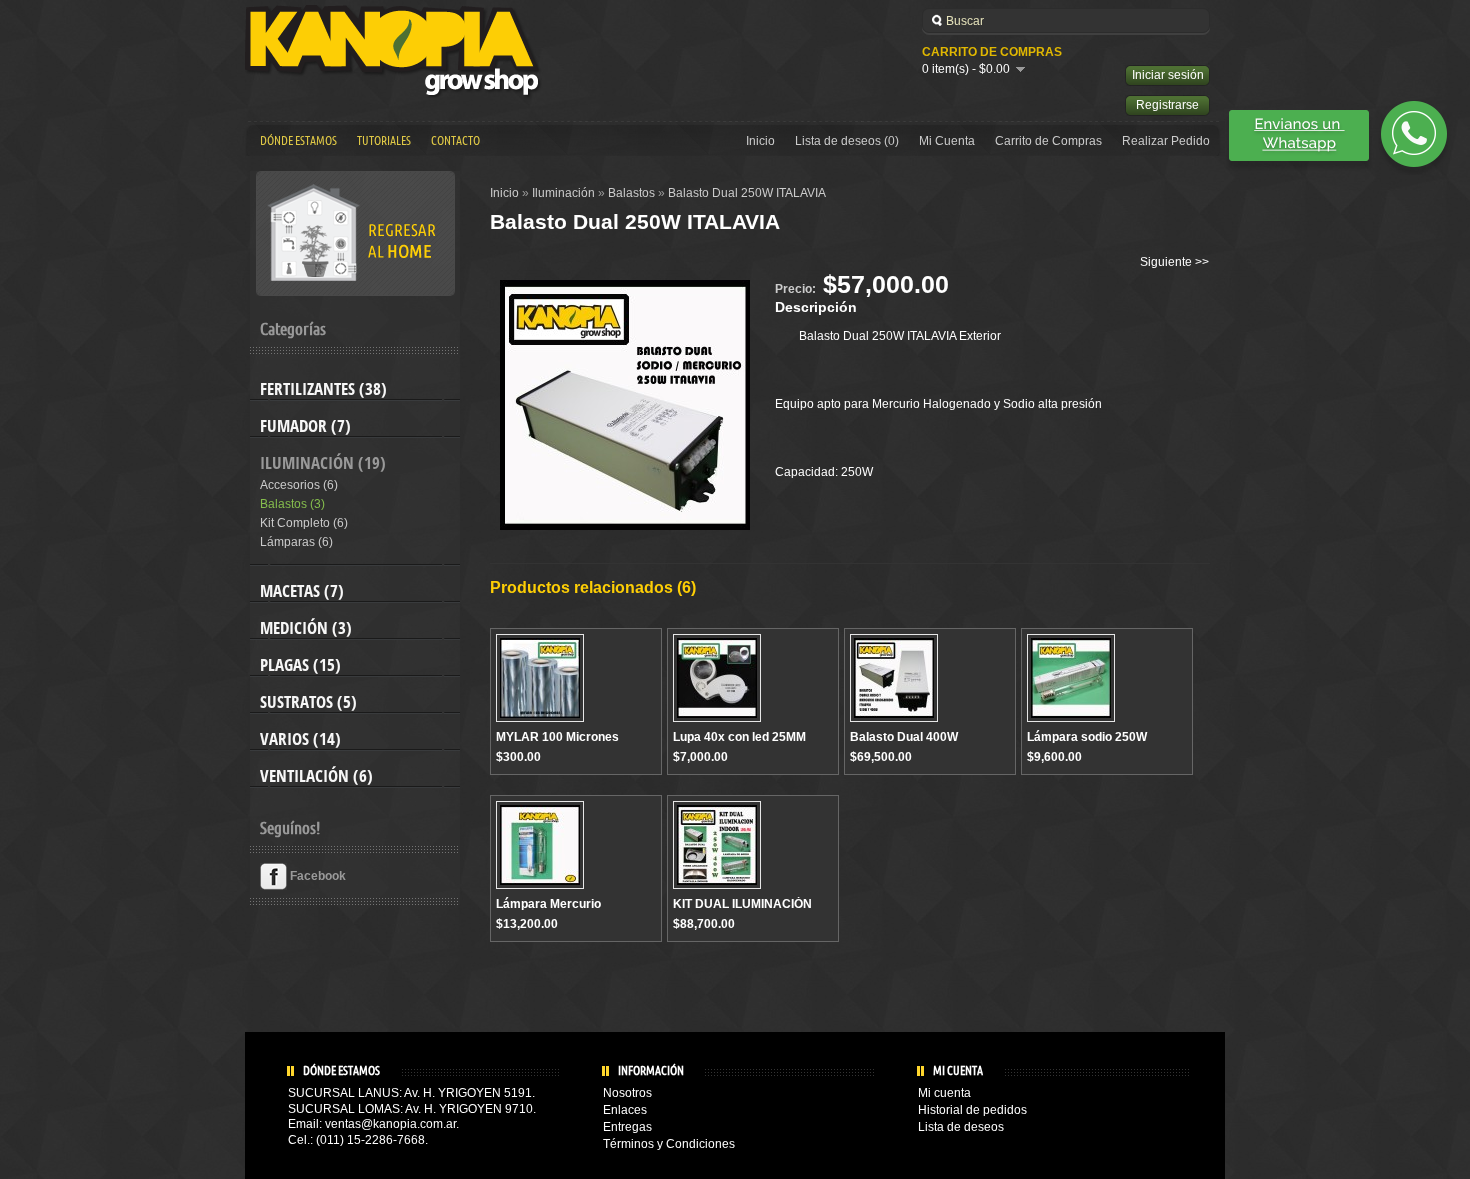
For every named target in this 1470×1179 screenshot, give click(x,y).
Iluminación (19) (323, 463)
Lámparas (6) (296, 542)
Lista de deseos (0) (847, 141)
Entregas (627, 1127)
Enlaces (625, 1110)
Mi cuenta (944, 1093)
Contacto (455, 141)
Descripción (816, 307)
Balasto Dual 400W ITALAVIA (904, 744)
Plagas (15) (300, 665)
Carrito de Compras (1048, 141)
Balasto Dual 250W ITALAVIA (747, 193)
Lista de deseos (961, 1127)
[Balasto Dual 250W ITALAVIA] (625, 526)
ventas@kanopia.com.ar (390, 1124)
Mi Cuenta (947, 141)
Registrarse (1167, 105)
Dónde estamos (298, 141)
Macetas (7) (302, 591)
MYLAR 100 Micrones (557, 737)
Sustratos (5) (308, 702)
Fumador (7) (305, 426)
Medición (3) (306, 628)
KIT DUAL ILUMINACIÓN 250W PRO (742, 911)
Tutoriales (384, 141)
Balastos (631, 193)
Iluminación (563, 193)
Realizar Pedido (1166, 141)
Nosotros (627, 1093)
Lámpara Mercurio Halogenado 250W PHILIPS (572, 911)
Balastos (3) (292, 504)
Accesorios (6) (299, 485)
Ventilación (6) (316, 776)
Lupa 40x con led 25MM (739, 737)
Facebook (316, 876)
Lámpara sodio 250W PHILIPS (1087, 744)
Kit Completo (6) (304, 523)
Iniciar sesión (1168, 75)
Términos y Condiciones (669, 1144)
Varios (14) (300, 739)
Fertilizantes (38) (323, 389)
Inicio (760, 141)
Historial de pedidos (972, 1110)
